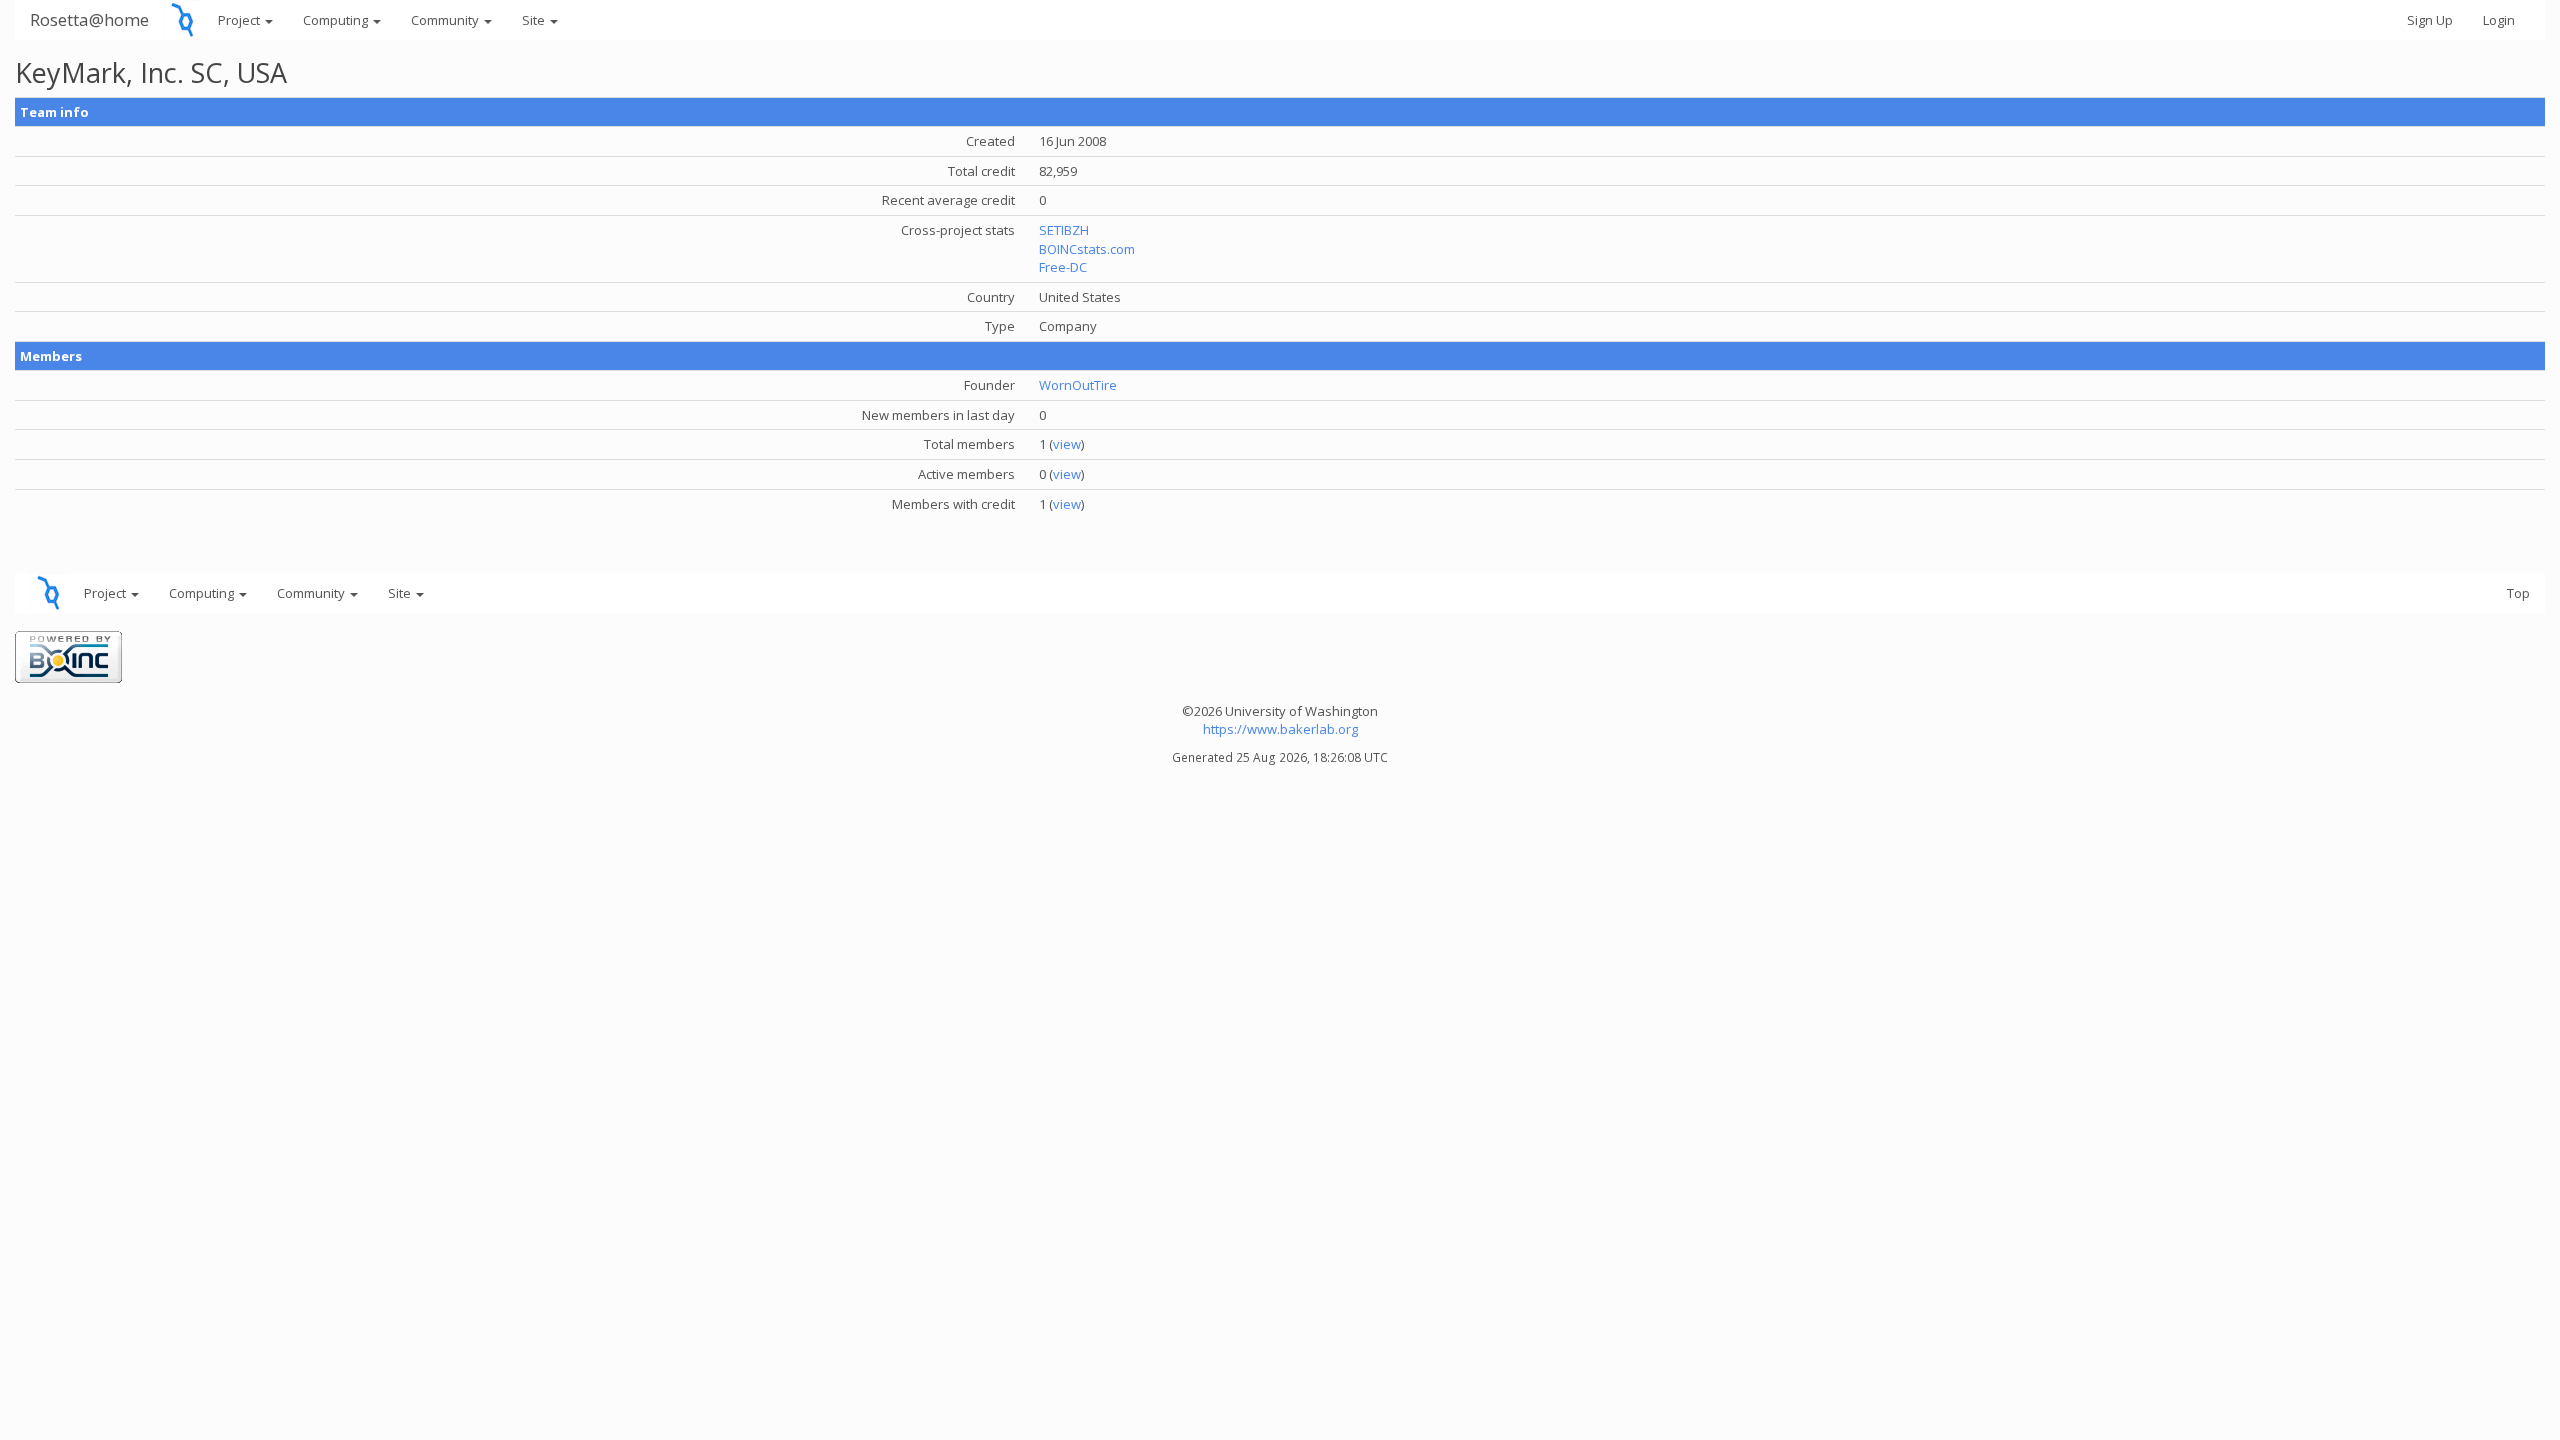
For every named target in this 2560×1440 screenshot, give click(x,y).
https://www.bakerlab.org (1280, 729)
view (1067, 444)
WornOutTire (1078, 385)
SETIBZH (1064, 230)
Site (535, 20)
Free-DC (1063, 267)
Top (2518, 593)
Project (240, 20)
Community (446, 20)
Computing (337, 20)
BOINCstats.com (1087, 249)
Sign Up (2430, 20)
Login (2499, 20)
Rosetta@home (89, 19)
